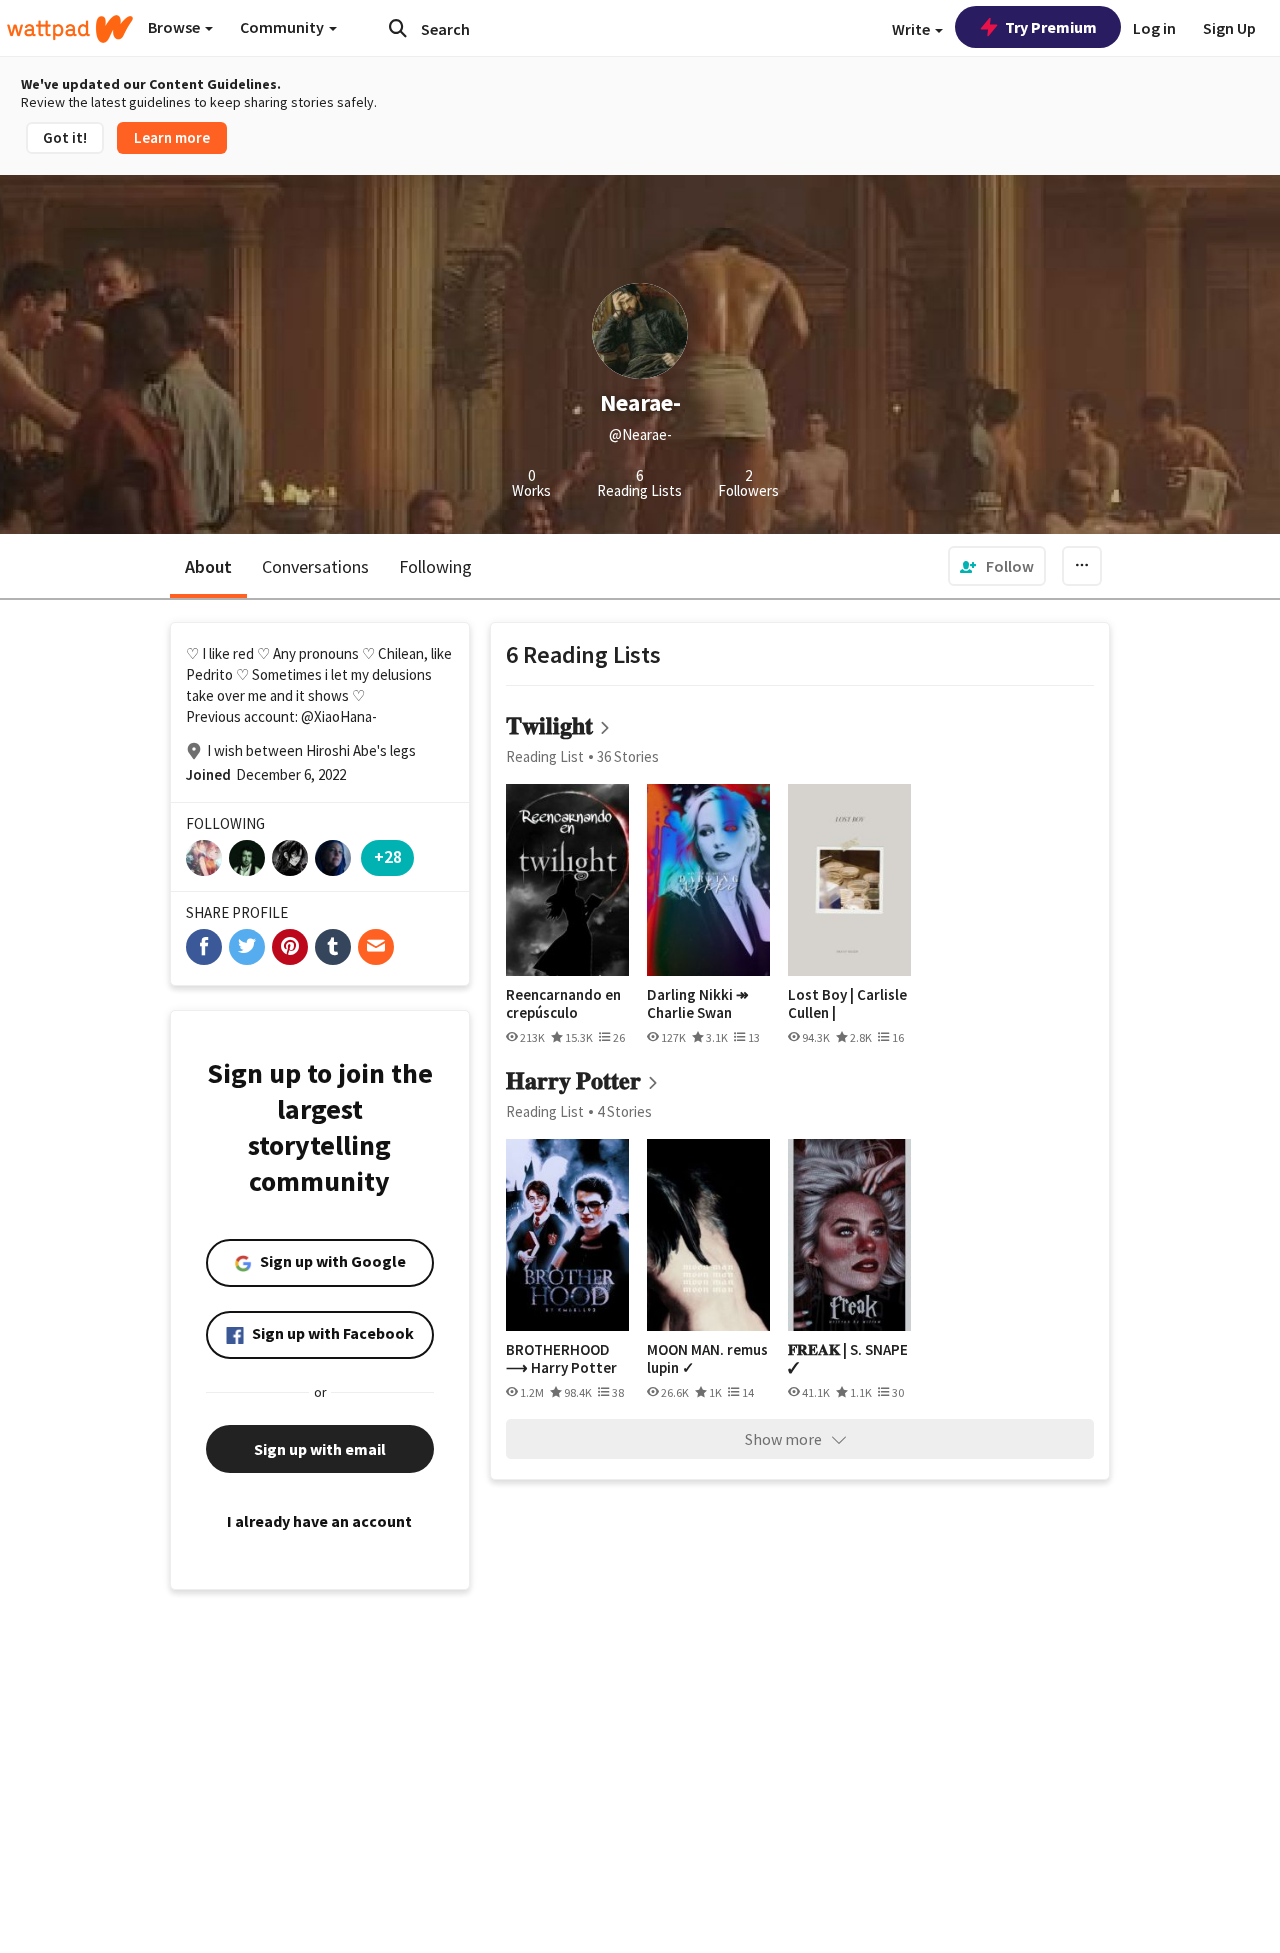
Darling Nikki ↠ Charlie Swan (698, 1003)
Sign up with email (320, 1449)
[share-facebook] (204, 947)
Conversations (315, 566)
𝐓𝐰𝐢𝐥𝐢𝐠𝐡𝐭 (549, 725)
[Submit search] (398, 28)
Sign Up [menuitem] (1229, 28)
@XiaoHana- (339, 716)
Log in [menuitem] (1154, 28)
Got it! (65, 137)
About (208, 566)
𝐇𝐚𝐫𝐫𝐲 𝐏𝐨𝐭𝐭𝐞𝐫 (573, 1080)
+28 (388, 856)
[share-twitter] (247, 947)
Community (283, 27)
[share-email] (376, 947)
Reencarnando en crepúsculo (563, 1003)
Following (435, 566)
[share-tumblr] (333, 947)
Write (912, 29)
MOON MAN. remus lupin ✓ (707, 1358)
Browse (175, 27)
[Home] (70, 29)
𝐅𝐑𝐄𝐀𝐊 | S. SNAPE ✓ (848, 1358)
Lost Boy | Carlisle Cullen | (847, 1003)
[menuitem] (997, 566)
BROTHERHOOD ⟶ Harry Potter (561, 1358)
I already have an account (319, 1521)
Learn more (172, 137)
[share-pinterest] (290, 947)
